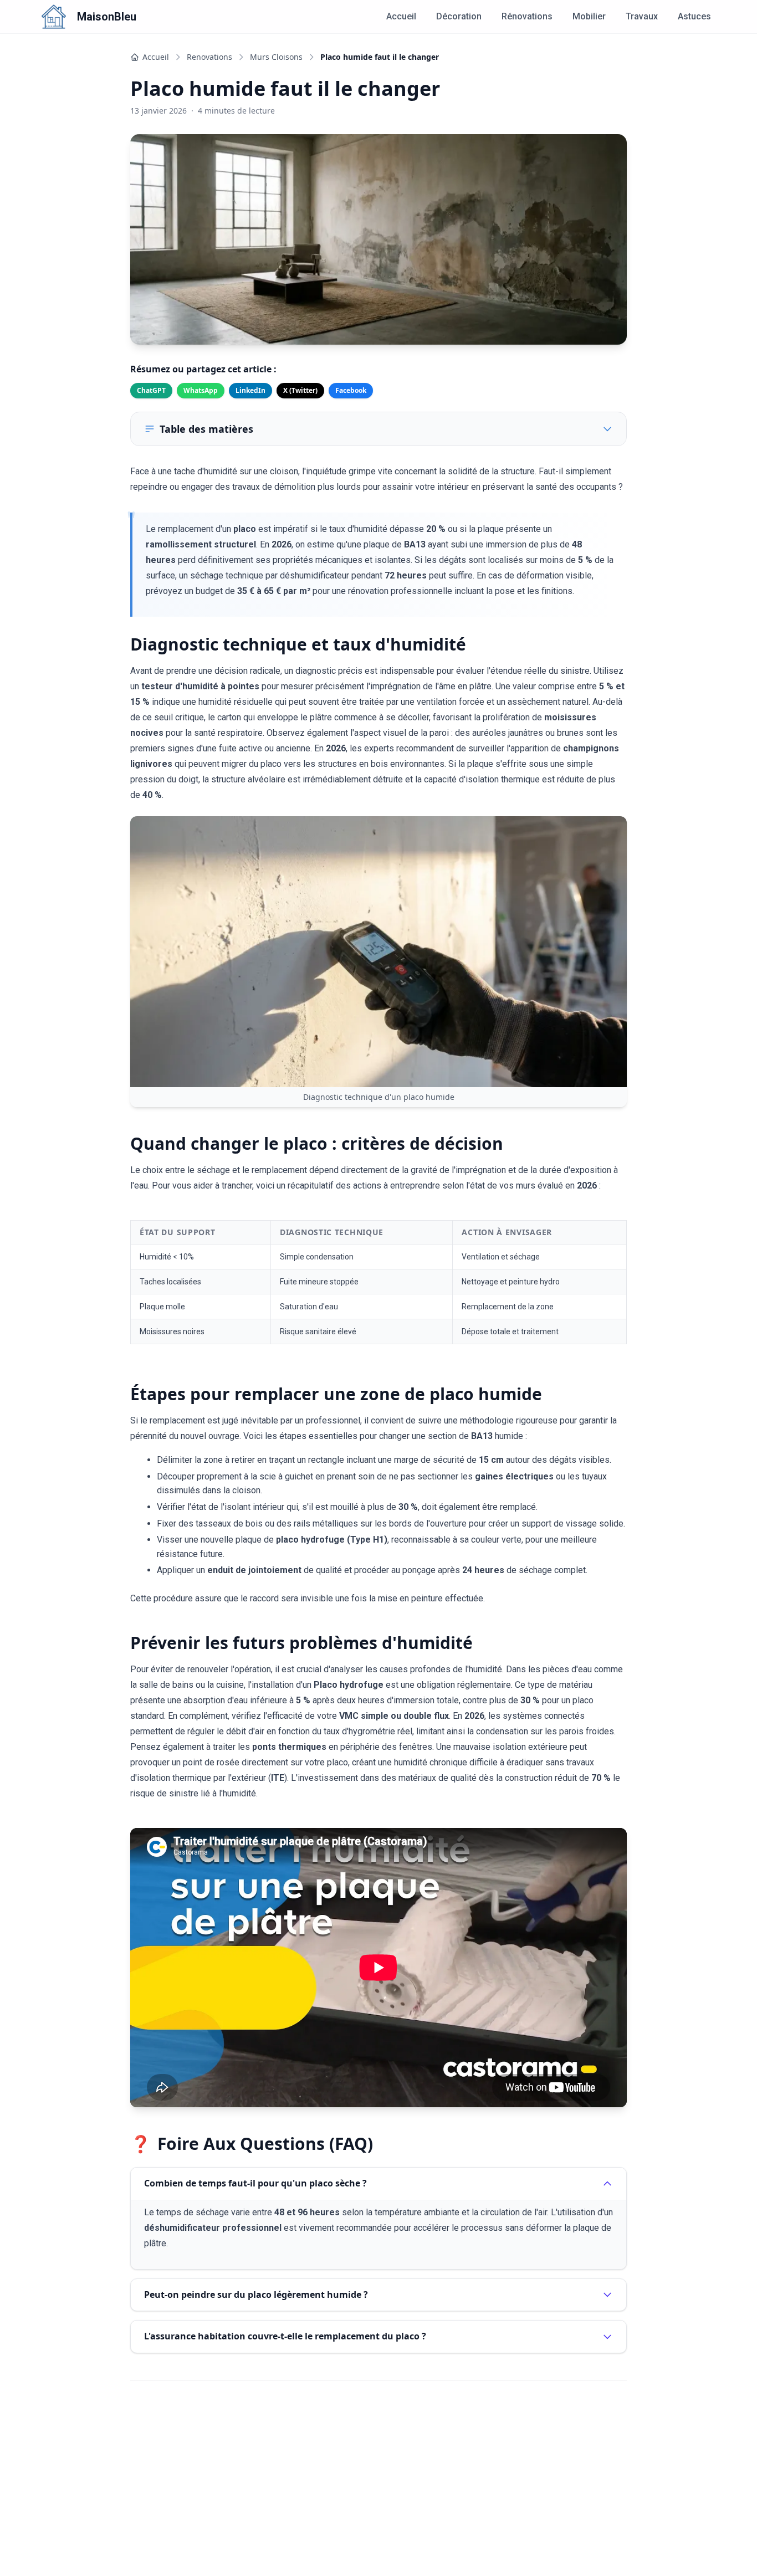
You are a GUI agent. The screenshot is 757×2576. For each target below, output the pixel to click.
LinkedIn (250, 390)
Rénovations (527, 16)
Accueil (401, 16)
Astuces (694, 16)
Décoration (459, 16)
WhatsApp (201, 390)
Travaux (642, 16)
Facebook (351, 390)
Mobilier (589, 16)
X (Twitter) (300, 390)
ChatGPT (151, 390)
